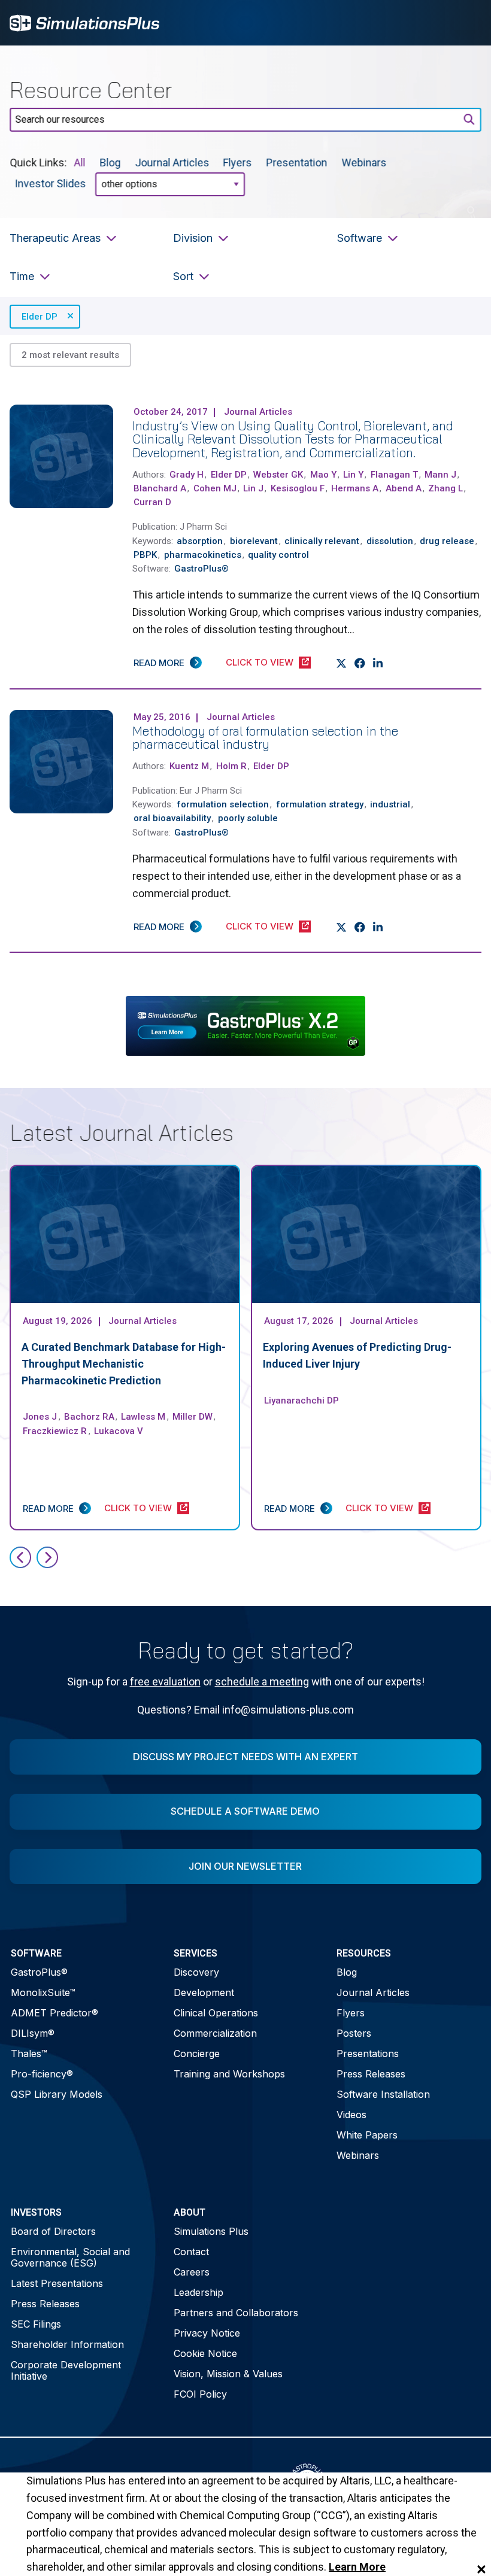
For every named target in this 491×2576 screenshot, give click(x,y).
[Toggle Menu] (466, 23)
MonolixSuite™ (43, 1992)
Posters (354, 2033)
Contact (191, 2252)
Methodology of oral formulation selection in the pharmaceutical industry (265, 738)
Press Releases (371, 2074)
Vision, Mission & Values (228, 2374)
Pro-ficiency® (42, 2074)
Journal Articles (172, 162)
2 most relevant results (70, 355)
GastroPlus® (39, 1972)
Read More (159, 663)
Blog (110, 162)
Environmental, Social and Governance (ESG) (70, 2257)
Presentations (368, 2053)
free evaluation (165, 1682)
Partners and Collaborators (236, 2313)
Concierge (197, 2053)
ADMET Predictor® (54, 2013)
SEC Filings (36, 2324)
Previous (20, 1557)
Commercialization (215, 2033)
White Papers (367, 2135)
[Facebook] (360, 663)
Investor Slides (50, 183)
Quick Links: (38, 162)
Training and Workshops (229, 2074)
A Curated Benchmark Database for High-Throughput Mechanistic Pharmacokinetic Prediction (124, 1364)
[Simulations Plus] (84, 22)
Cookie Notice (205, 2353)
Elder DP (40, 317)
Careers (192, 2272)
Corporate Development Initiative (66, 2370)
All (79, 162)
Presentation (297, 162)
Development (204, 1992)
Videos (351, 2115)
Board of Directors (53, 2231)
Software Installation (383, 2094)
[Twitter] (342, 663)
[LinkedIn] (378, 663)
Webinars (364, 162)
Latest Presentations (57, 2283)
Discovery (196, 1972)
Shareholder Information (67, 2344)
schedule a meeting (262, 1682)
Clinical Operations (216, 2013)
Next (47, 1557)
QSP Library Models (57, 2094)
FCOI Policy (200, 2394)
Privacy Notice (207, 2333)
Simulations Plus (211, 2231)
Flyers (238, 162)
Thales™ (29, 2053)
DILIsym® (33, 2033)
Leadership (198, 2292)
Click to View (260, 662)
